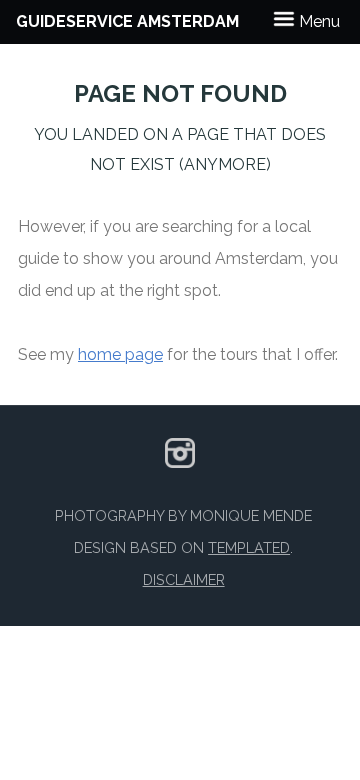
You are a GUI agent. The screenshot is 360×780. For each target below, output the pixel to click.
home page (120, 354)
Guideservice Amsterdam (127, 21)
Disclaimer (184, 579)
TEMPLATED (249, 547)
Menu (317, 21)
